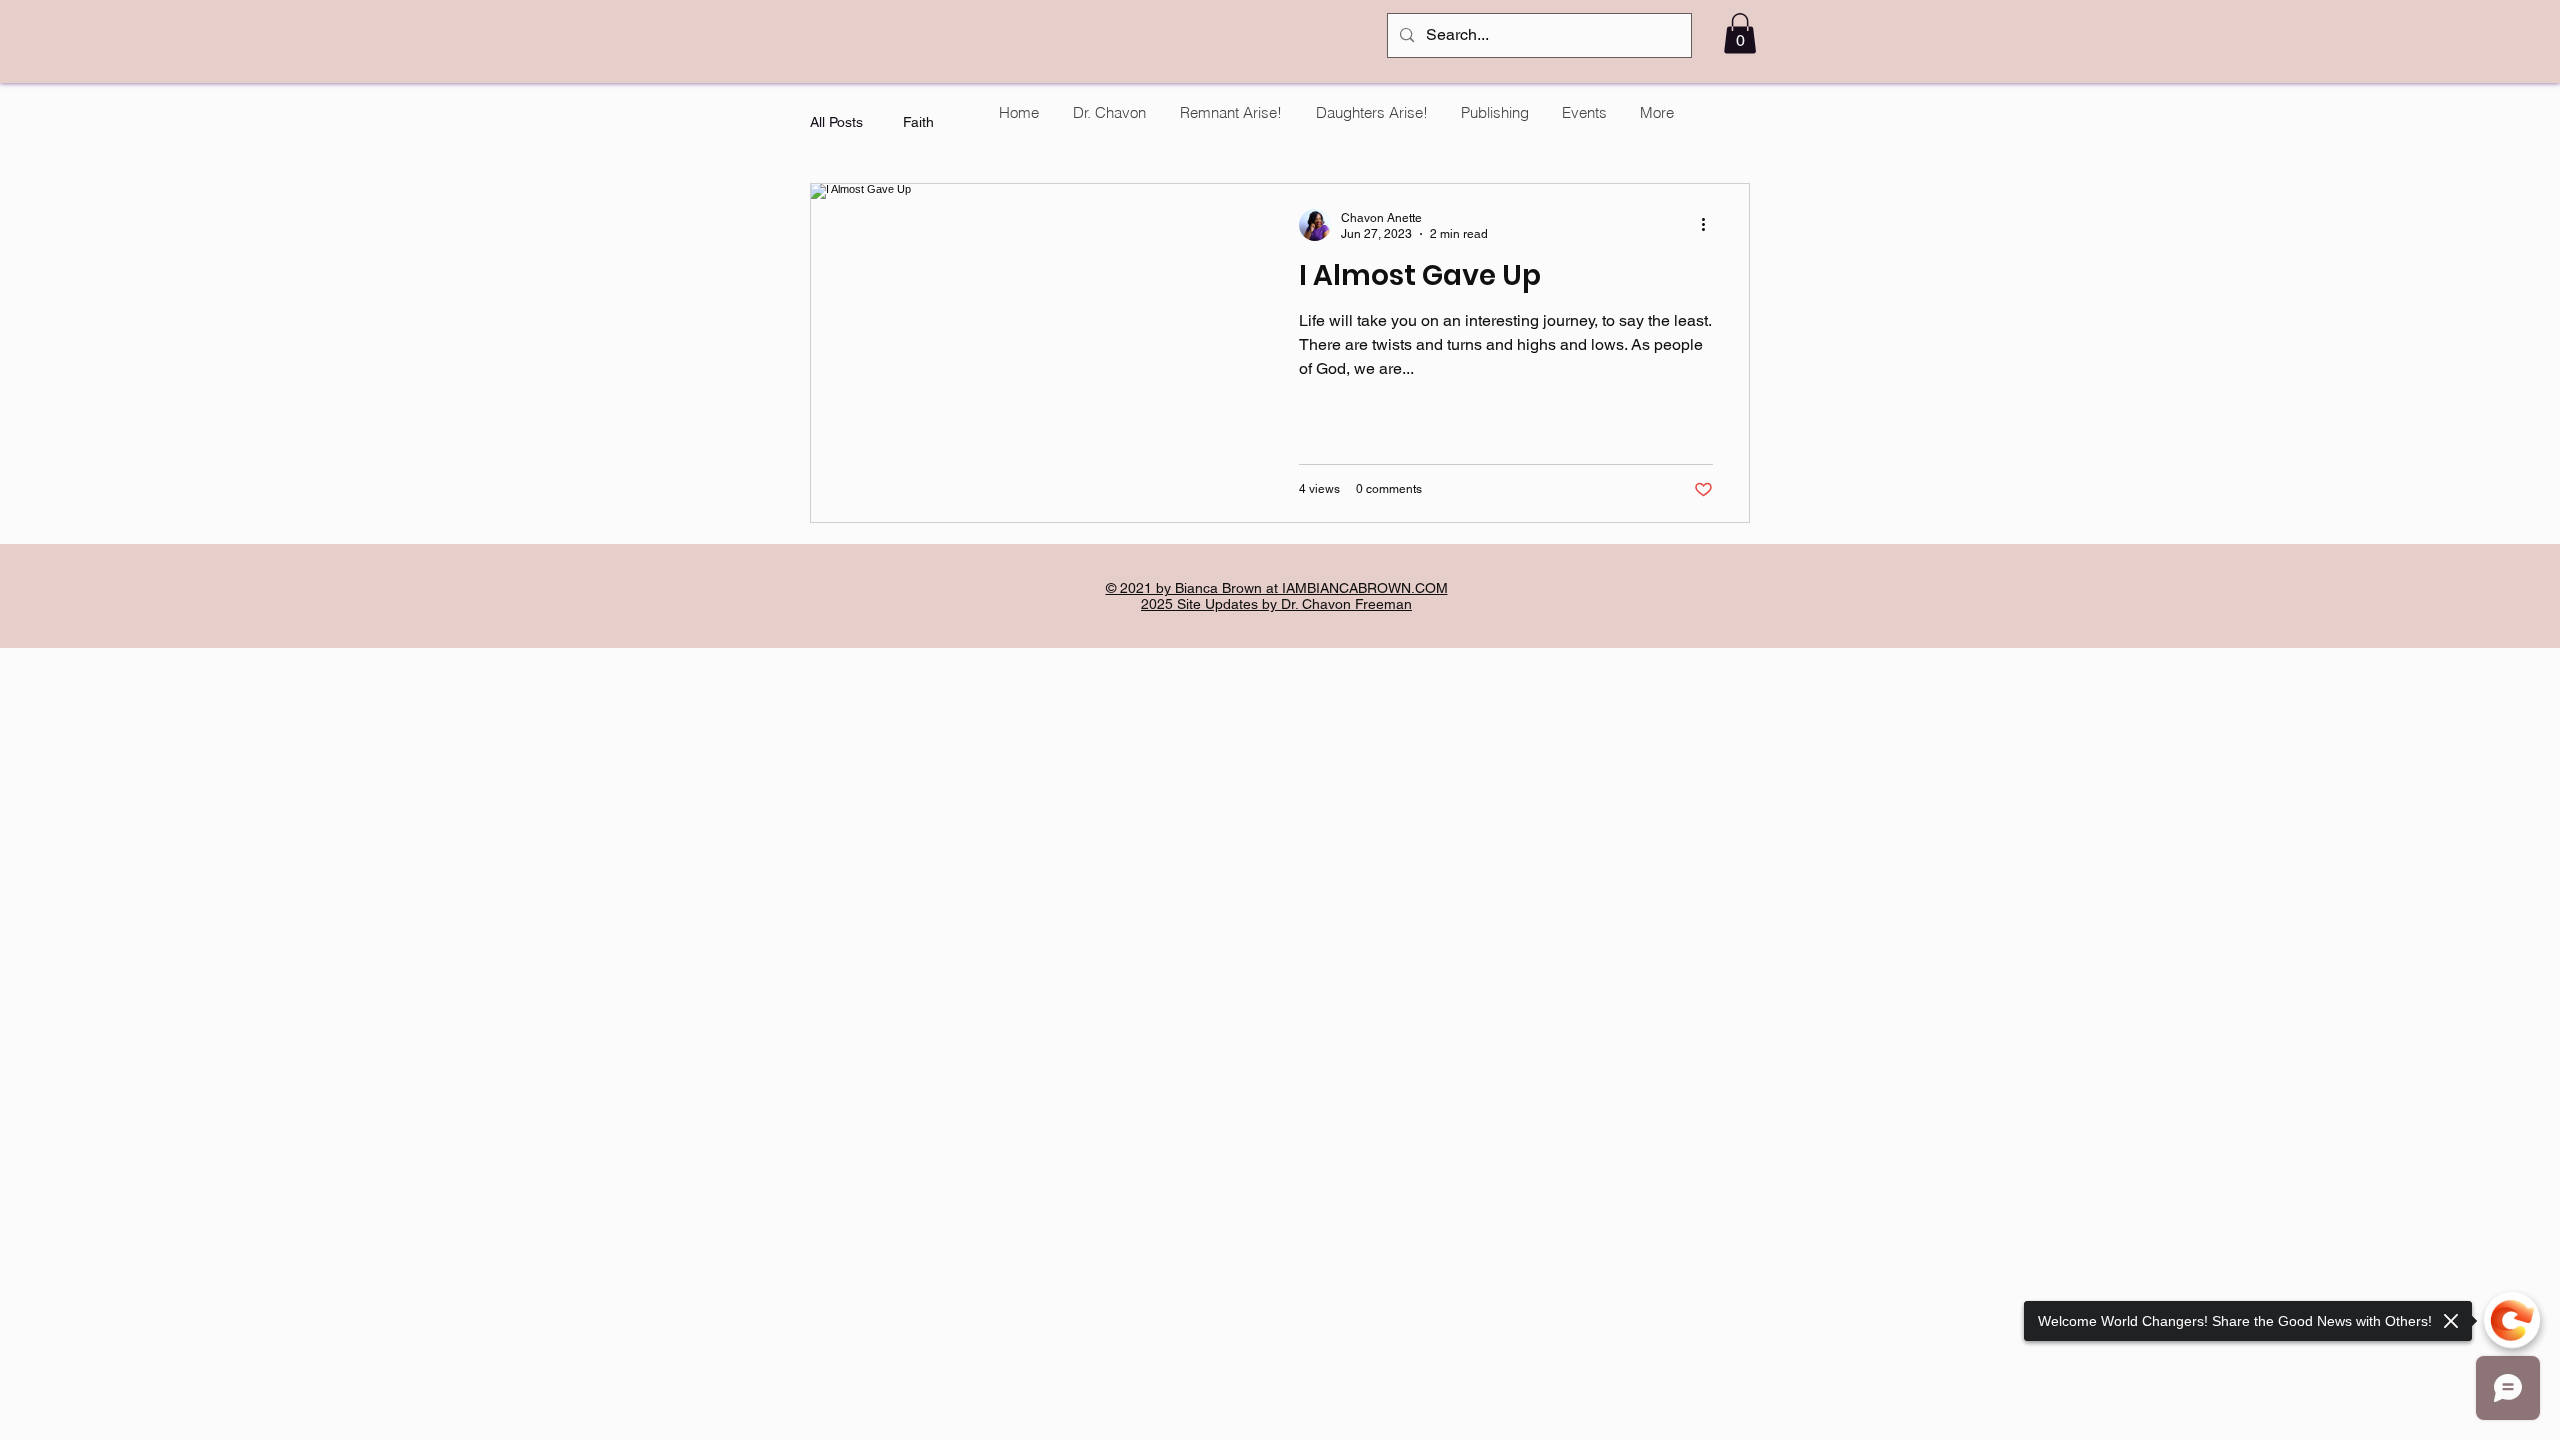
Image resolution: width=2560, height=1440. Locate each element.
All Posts (836, 122)
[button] (1740, 33)
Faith (918, 122)
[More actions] (1710, 225)
